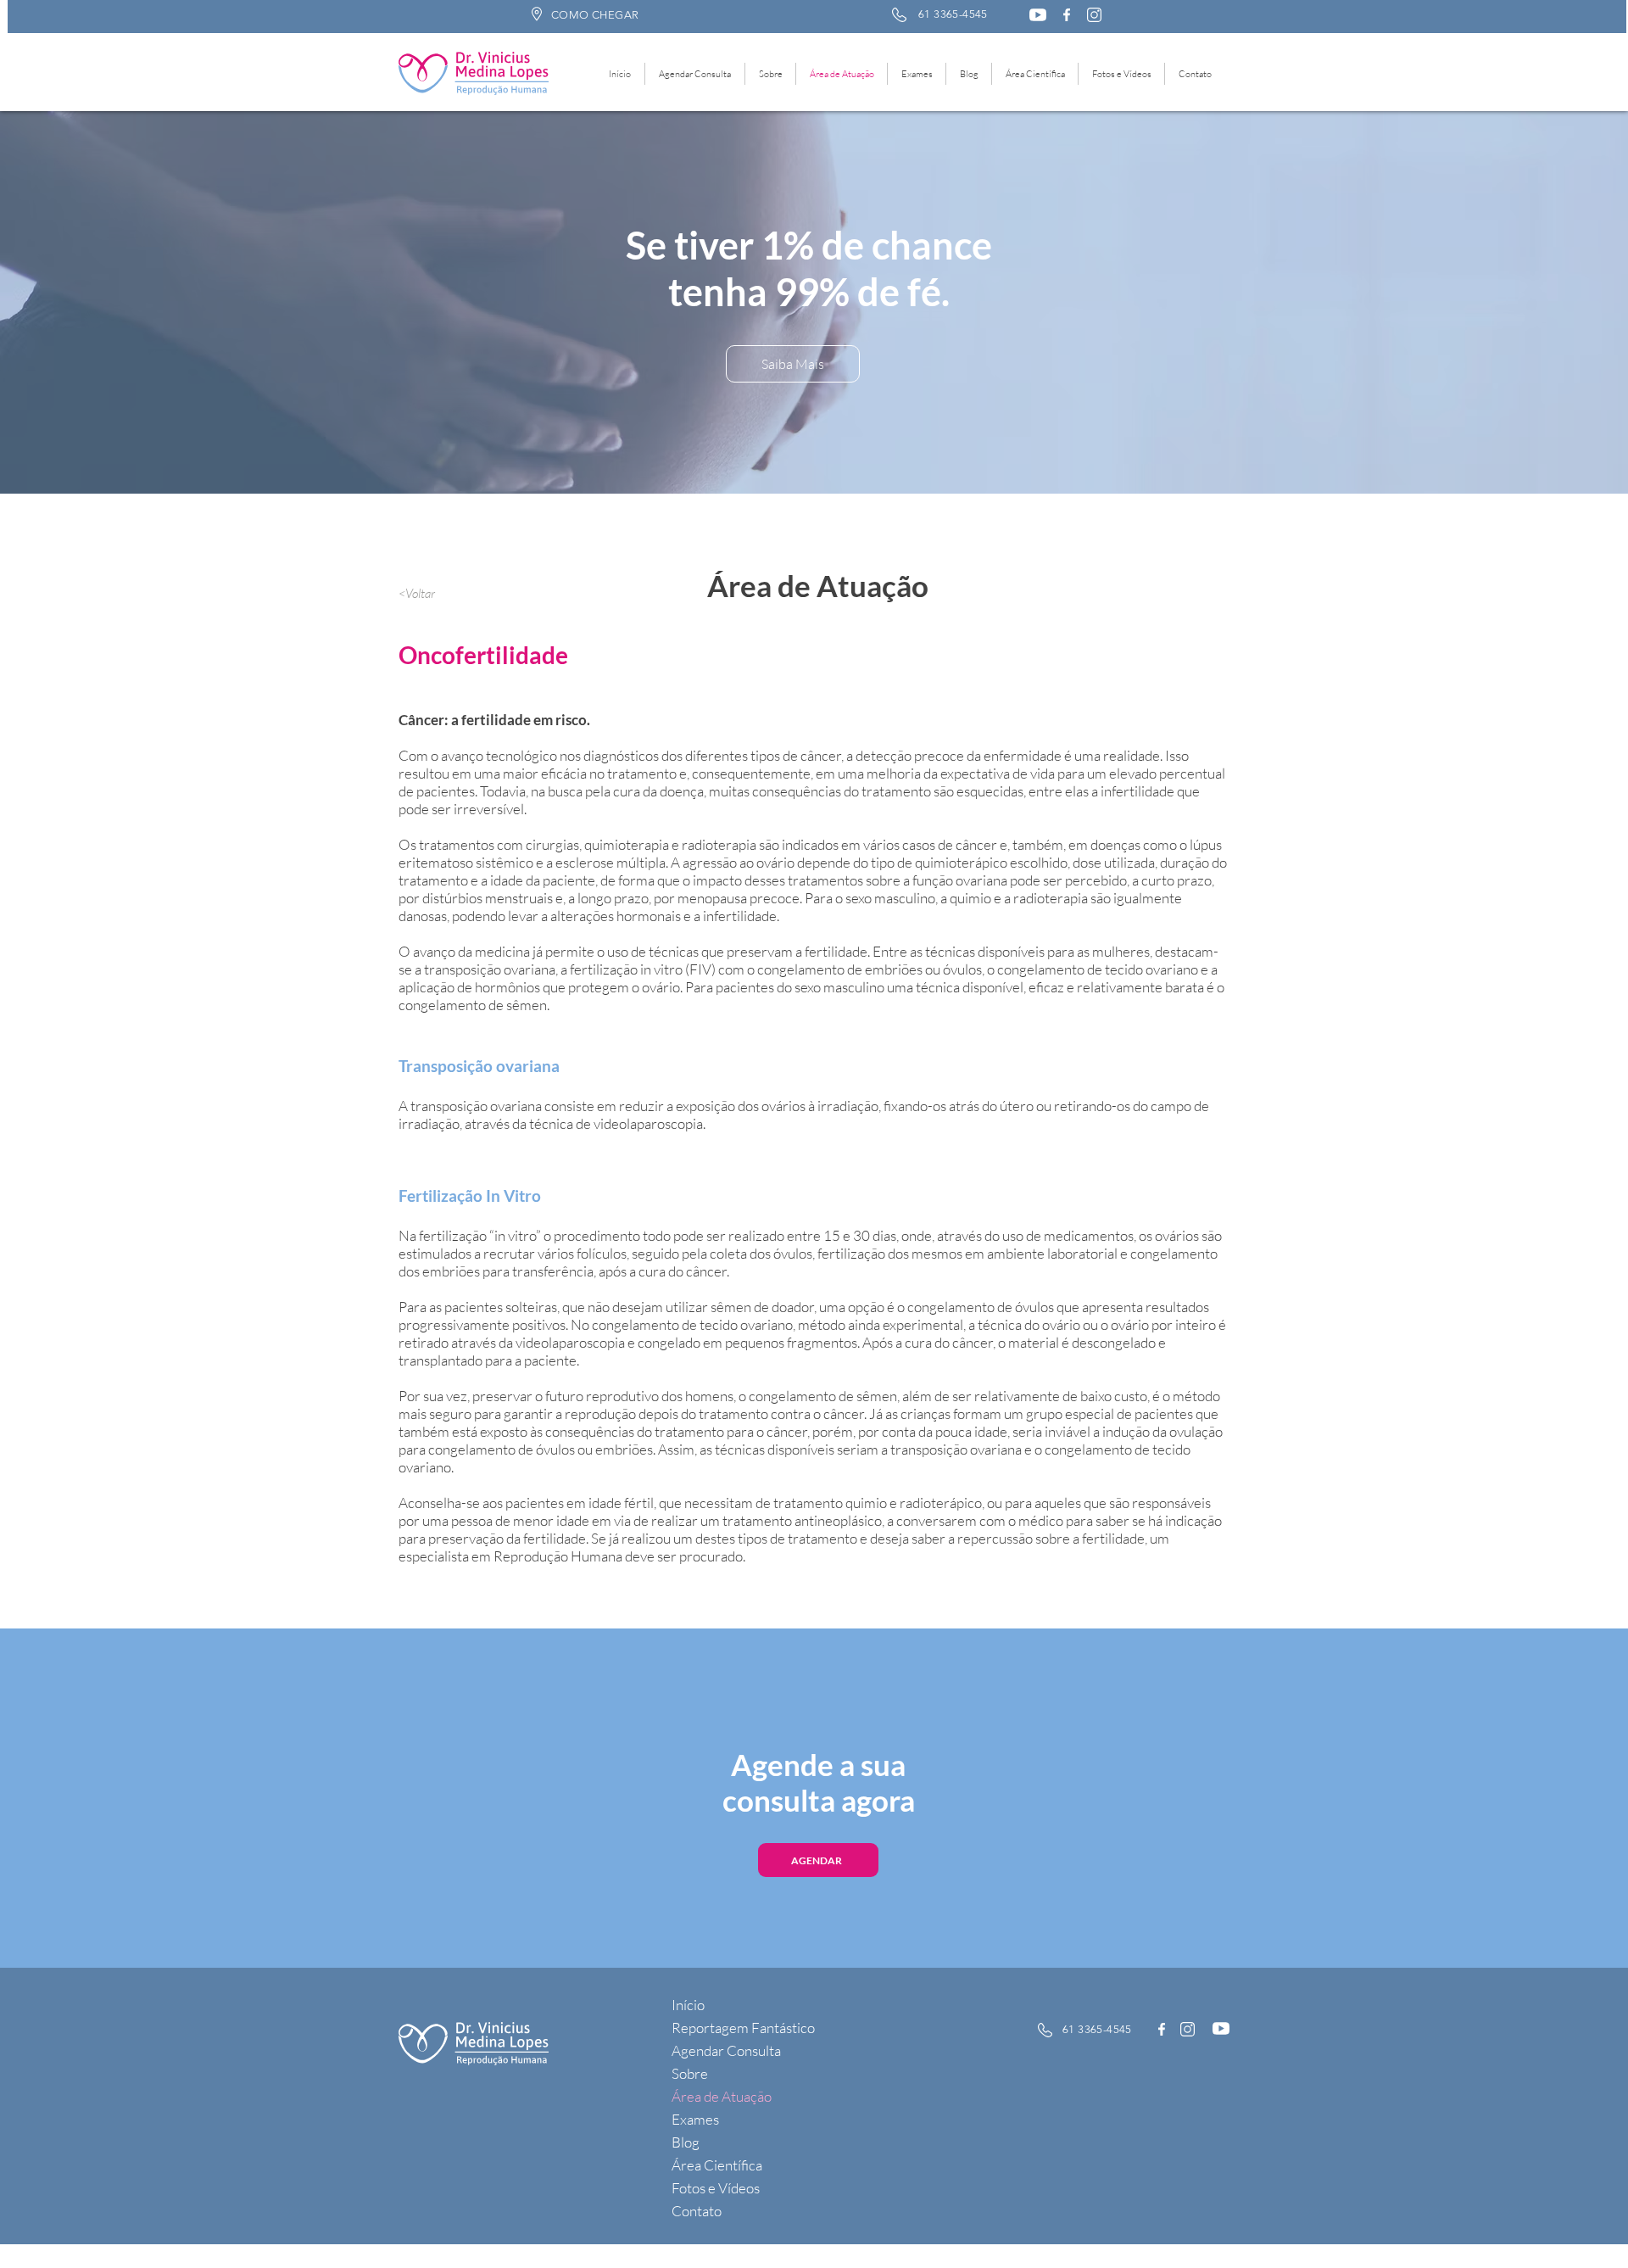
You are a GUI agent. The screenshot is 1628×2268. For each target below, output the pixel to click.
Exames (695, 2119)
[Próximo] (1518, 303)
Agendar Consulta (726, 2050)
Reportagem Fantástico (743, 2028)
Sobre (690, 2073)
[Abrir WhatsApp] (1586, 2225)
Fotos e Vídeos (716, 2188)
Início (688, 2005)
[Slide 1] (806, 451)
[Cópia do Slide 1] (822, 452)
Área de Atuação (722, 2096)
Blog (686, 2142)
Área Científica (717, 2165)
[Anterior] (110, 303)
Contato (697, 2211)
